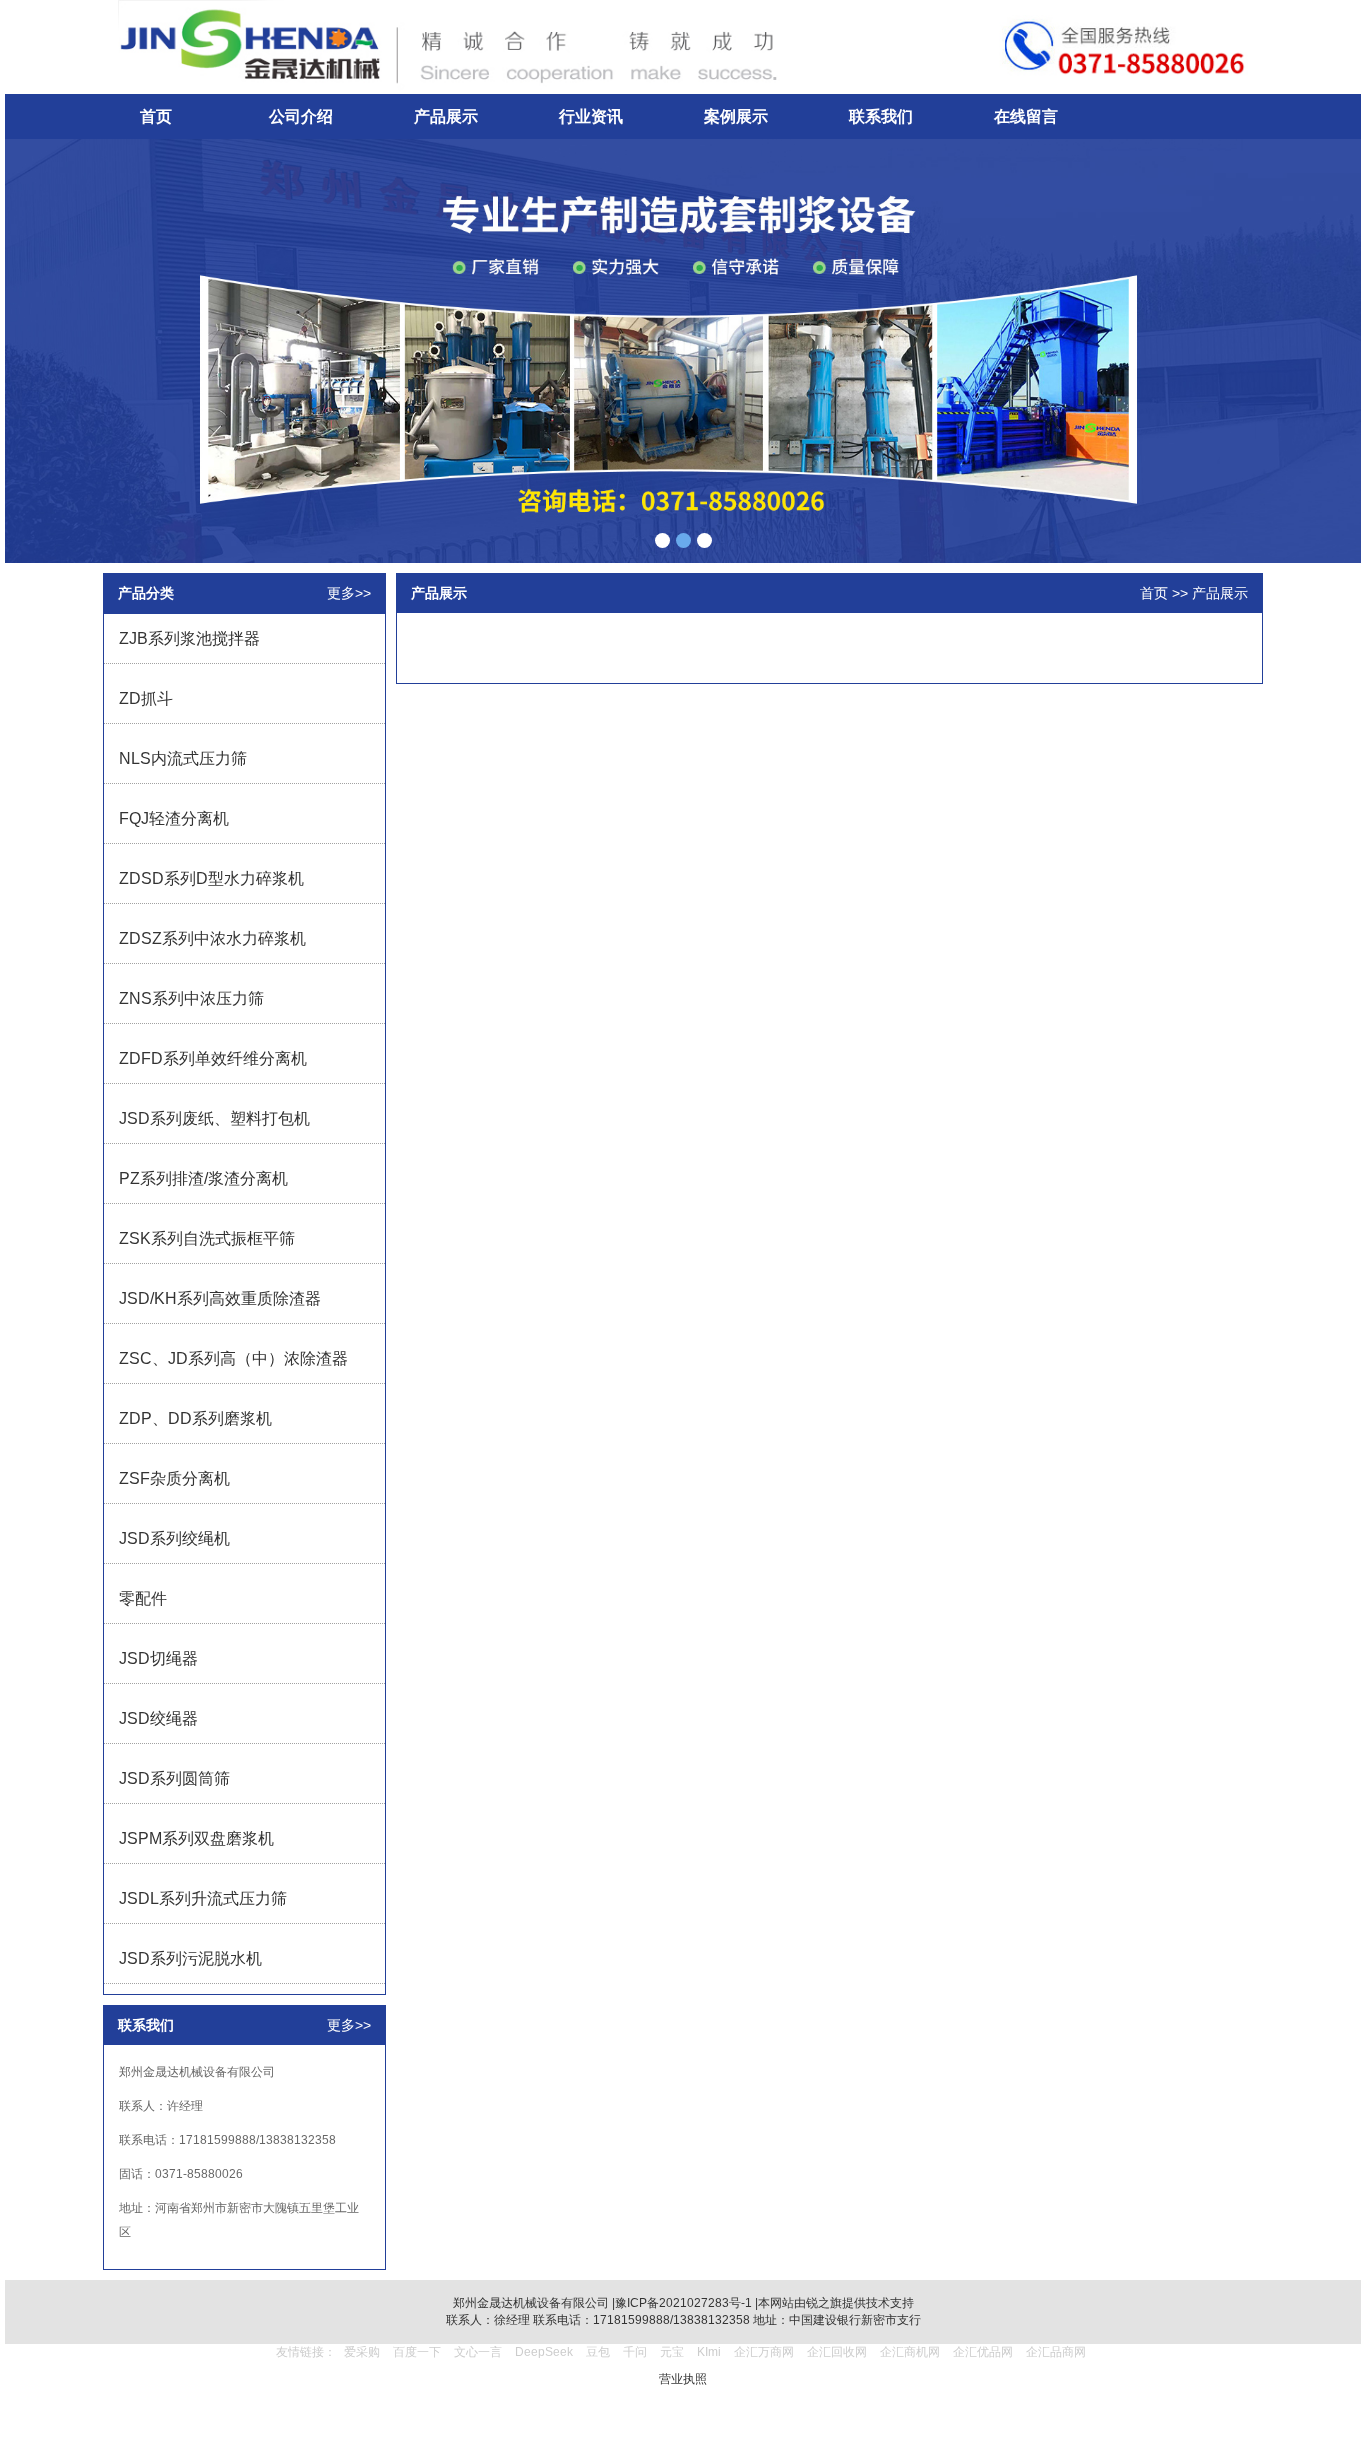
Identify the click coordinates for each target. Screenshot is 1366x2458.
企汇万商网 (764, 2352)
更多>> (349, 593)
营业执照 (683, 2379)
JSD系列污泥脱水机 (190, 1958)
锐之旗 (824, 2303)
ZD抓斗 (146, 698)
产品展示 (446, 116)
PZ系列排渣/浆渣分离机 (203, 1178)
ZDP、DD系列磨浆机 (195, 1418)
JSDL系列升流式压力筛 (203, 1898)
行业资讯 (591, 116)
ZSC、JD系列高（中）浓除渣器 (233, 1358)
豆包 (598, 2352)
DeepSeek (545, 2352)
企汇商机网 (910, 2352)
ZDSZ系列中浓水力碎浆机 (212, 938)
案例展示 (736, 116)
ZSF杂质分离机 (174, 1478)
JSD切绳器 (158, 1658)
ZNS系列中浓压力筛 (191, 998)
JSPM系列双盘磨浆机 (196, 1838)
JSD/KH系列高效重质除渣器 (220, 1298)
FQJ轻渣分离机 (174, 818)
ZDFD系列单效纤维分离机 (213, 1058)
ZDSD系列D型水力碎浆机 (211, 878)
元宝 (672, 2352)
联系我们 (881, 116)
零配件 (143, 1598)
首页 (156, 116)
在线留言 (1026, 116)
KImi (709, 2352)
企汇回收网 (837, 2352)
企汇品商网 (1056, 2352)
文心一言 (478, 2352)
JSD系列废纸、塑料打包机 (214, 1118)
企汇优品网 (983, 2352)
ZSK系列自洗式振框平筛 (207, 1238)
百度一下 (417, 2352)
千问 (635, 2352)
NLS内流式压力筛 (183, 758)
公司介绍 (301, 116)
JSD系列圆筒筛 (174, 1778)
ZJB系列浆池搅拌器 (189, 638)
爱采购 (362, 2352)
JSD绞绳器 (158, 1718)
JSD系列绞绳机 (174, 1538)
